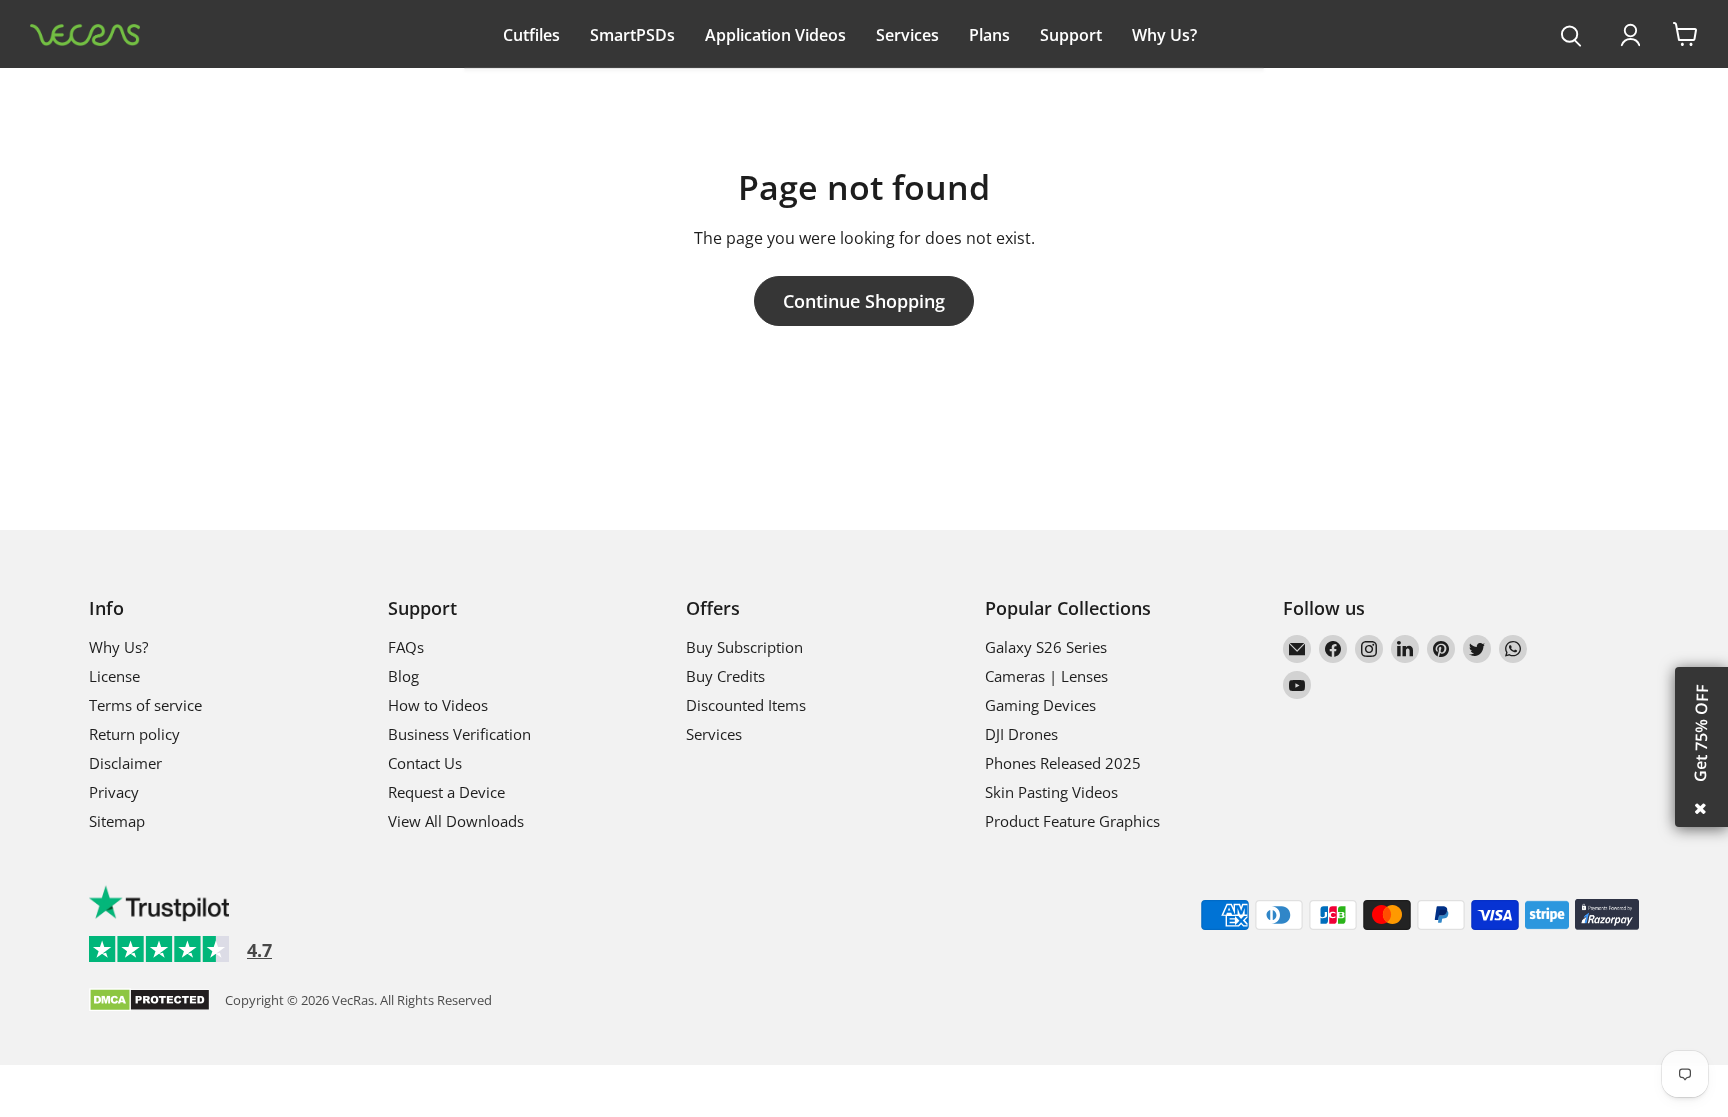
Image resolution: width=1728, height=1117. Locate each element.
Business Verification (459, 734)
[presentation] (1571, 37)
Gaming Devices (1040, 705)
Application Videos (775, 35)
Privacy (114, 792)
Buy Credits (725, 676)
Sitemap (117, 821)
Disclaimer (125, 763)
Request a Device (446, 792)
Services (907, 35)
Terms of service (145, 705)
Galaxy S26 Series (1046, 647)
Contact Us (425, 763)
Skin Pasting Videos (1051, 792)
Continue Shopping (864, 301)
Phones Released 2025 (1063, 763)
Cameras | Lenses (1046, 676)
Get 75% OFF (1701, 733)
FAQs (406, 647)
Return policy (134, 734)
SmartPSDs (632, 35)
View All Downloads (456, 821)
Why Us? (1164, 35)
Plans (989, 35)
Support (1071, 35)
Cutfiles (531, 35)
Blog (403, 676)
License (114, 676)
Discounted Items (746, 705)
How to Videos (438, 705)
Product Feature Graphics (1072, 821)
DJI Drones (1021, 734)
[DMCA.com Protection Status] (149, 1001)
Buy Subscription (744, 647)
